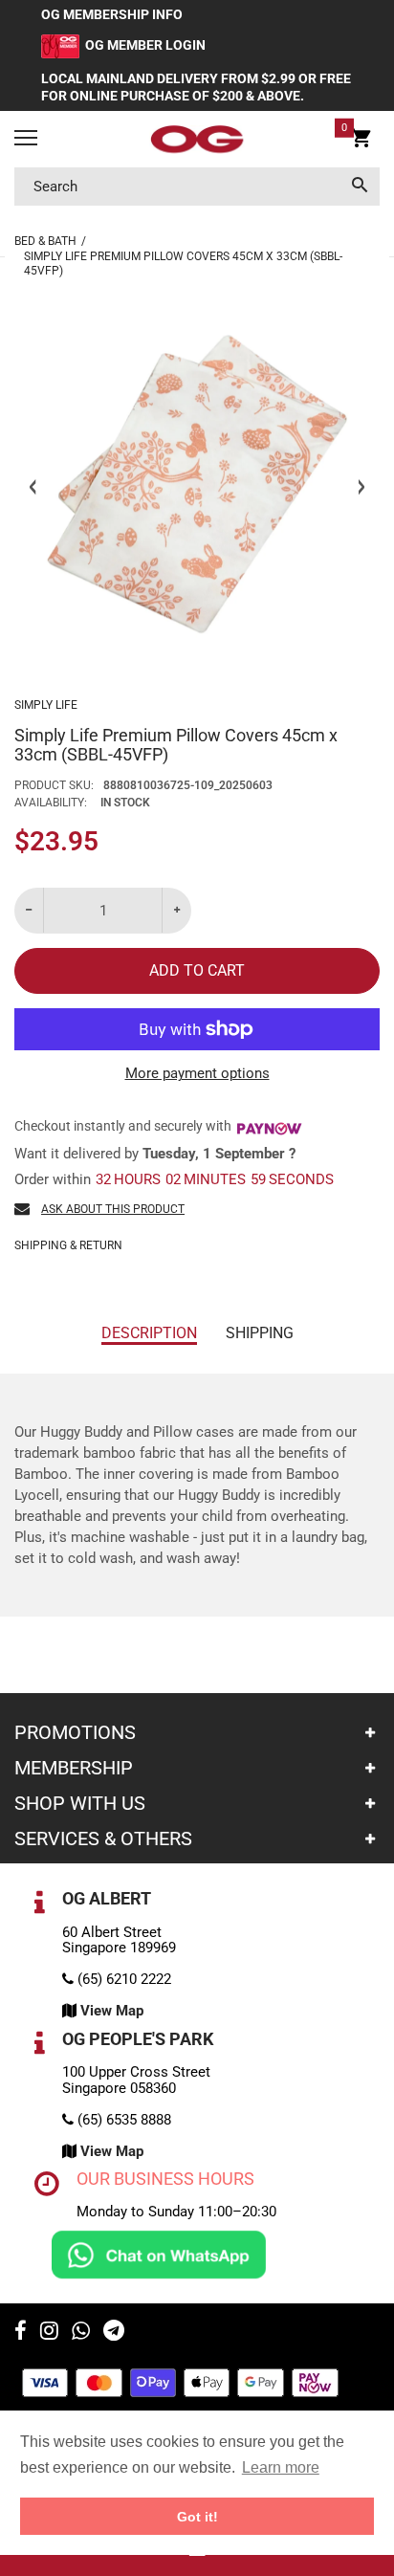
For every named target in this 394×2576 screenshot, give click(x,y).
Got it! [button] (197, 2517)
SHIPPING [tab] (260, 1333)
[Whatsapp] (81, 2333)
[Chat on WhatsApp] (159, 2254)
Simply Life (46, 705)
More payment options (197, 1073)
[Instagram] (49, 2333)
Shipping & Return (68, 1245)
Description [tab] (149, 1333)
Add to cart (197, 970)
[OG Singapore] (197, 140)
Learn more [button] (281, 2467)
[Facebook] (21, 2333)
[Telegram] (114, 2333)
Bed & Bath (45, 241)
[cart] (361, 142)
